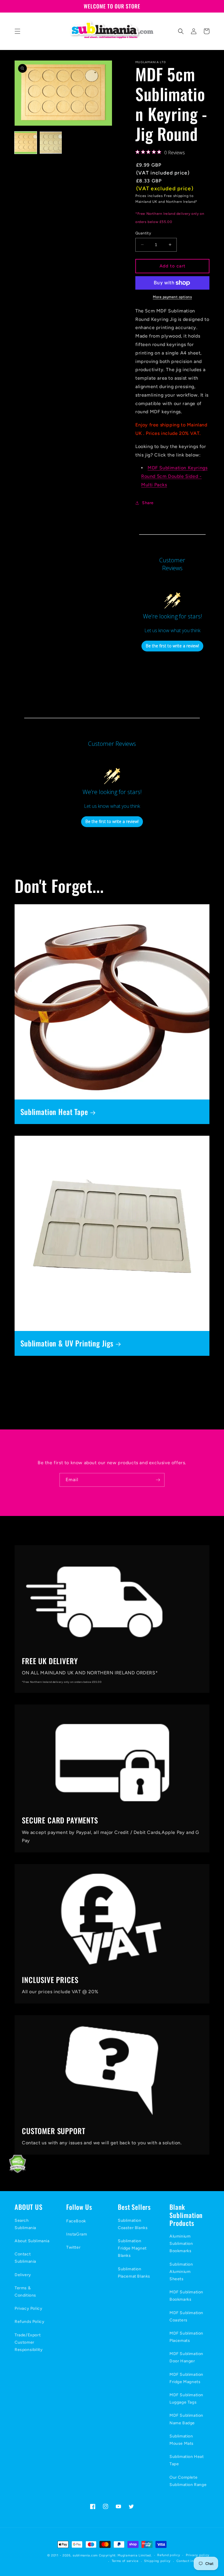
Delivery (23, 2275)
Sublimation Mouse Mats (182, 2440)
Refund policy (169, 2555)
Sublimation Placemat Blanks (134, 2273)
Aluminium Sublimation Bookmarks (181, 2244)
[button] (17, 31)
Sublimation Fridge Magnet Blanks (132, 2248)
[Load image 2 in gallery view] (51, 143)
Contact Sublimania (25, 2258)
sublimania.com (85, 2555)
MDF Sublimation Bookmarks (186, 2296)
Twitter (73, 2247)
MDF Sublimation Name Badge (186, 2419)
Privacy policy (198, 2555)
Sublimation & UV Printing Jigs (67, 1343)
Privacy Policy (28, 2308)
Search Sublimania (25, 2224)
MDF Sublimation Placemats (186, 2337)
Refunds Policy (29, 2322)
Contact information (193, 2561)
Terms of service (125, 2561)
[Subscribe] (158, 1480)
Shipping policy (157, 2561)
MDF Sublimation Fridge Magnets (186, 2378)
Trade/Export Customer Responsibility (29, 2342)
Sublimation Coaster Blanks (133, 2224)
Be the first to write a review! (172, 646)
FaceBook (76, 2221)
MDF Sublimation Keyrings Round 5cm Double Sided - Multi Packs (174, 476)
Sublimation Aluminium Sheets (181, 2272)
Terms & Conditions (25, 2292)
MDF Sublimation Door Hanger (186, 2357)
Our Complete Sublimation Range (188, 2481)
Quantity (143, 233)
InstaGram (77, 2234)
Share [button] (148, 503)
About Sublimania (32, 2241)
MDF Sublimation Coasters (186, 2316)
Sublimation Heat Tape (54, 1112)
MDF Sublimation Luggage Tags (186, 2399)
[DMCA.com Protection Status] (13, 2172)
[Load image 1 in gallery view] (26, 143)
